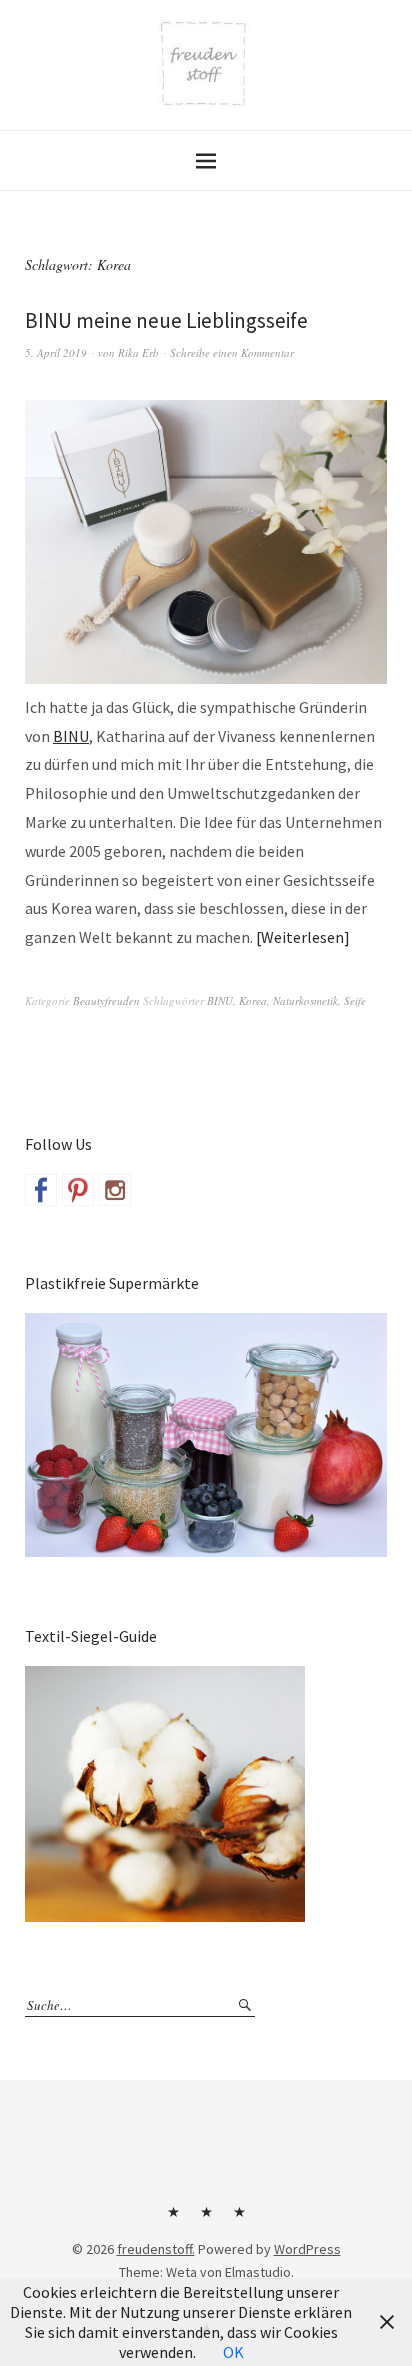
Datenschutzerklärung (239, 2219)
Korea (253, 1000)
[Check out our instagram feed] (115, 1190)
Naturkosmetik (305, 1000)
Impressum (206, 2219)
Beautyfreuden (106, 1000)
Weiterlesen (302, 937)
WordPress (307, 2249)
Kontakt (173, 2219)
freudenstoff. (156, 2249)
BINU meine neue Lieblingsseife (166, 320)
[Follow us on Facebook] (41, 1190)
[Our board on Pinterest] (78, 1190)
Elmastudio (258, 2272)
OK (233, 2352)
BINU (71, 736)
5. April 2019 (56, 352)
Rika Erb (138, 352)
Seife (355, 1000)
